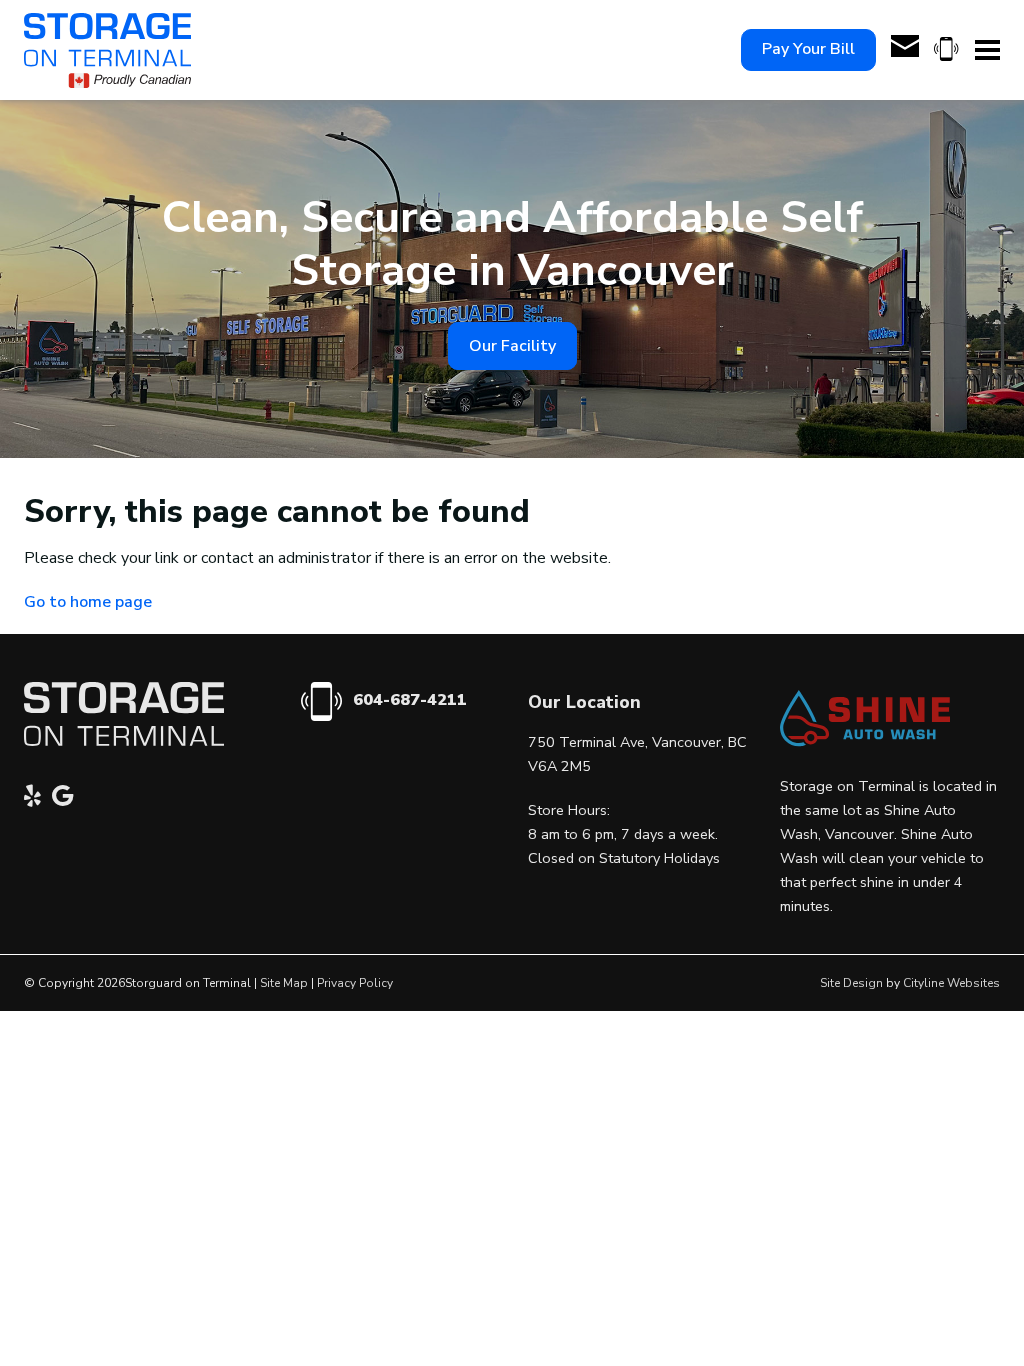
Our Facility (512, 346)
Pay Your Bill (808, 49)
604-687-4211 (410, 700)
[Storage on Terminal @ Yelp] (38, 799)
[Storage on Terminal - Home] (107, 50)
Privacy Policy (355, 983)
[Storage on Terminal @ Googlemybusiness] (68, 799)
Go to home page (88, 602)
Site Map (284, 983)
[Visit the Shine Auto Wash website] (865, 742)
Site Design (851, 983)
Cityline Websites (951, 983)
